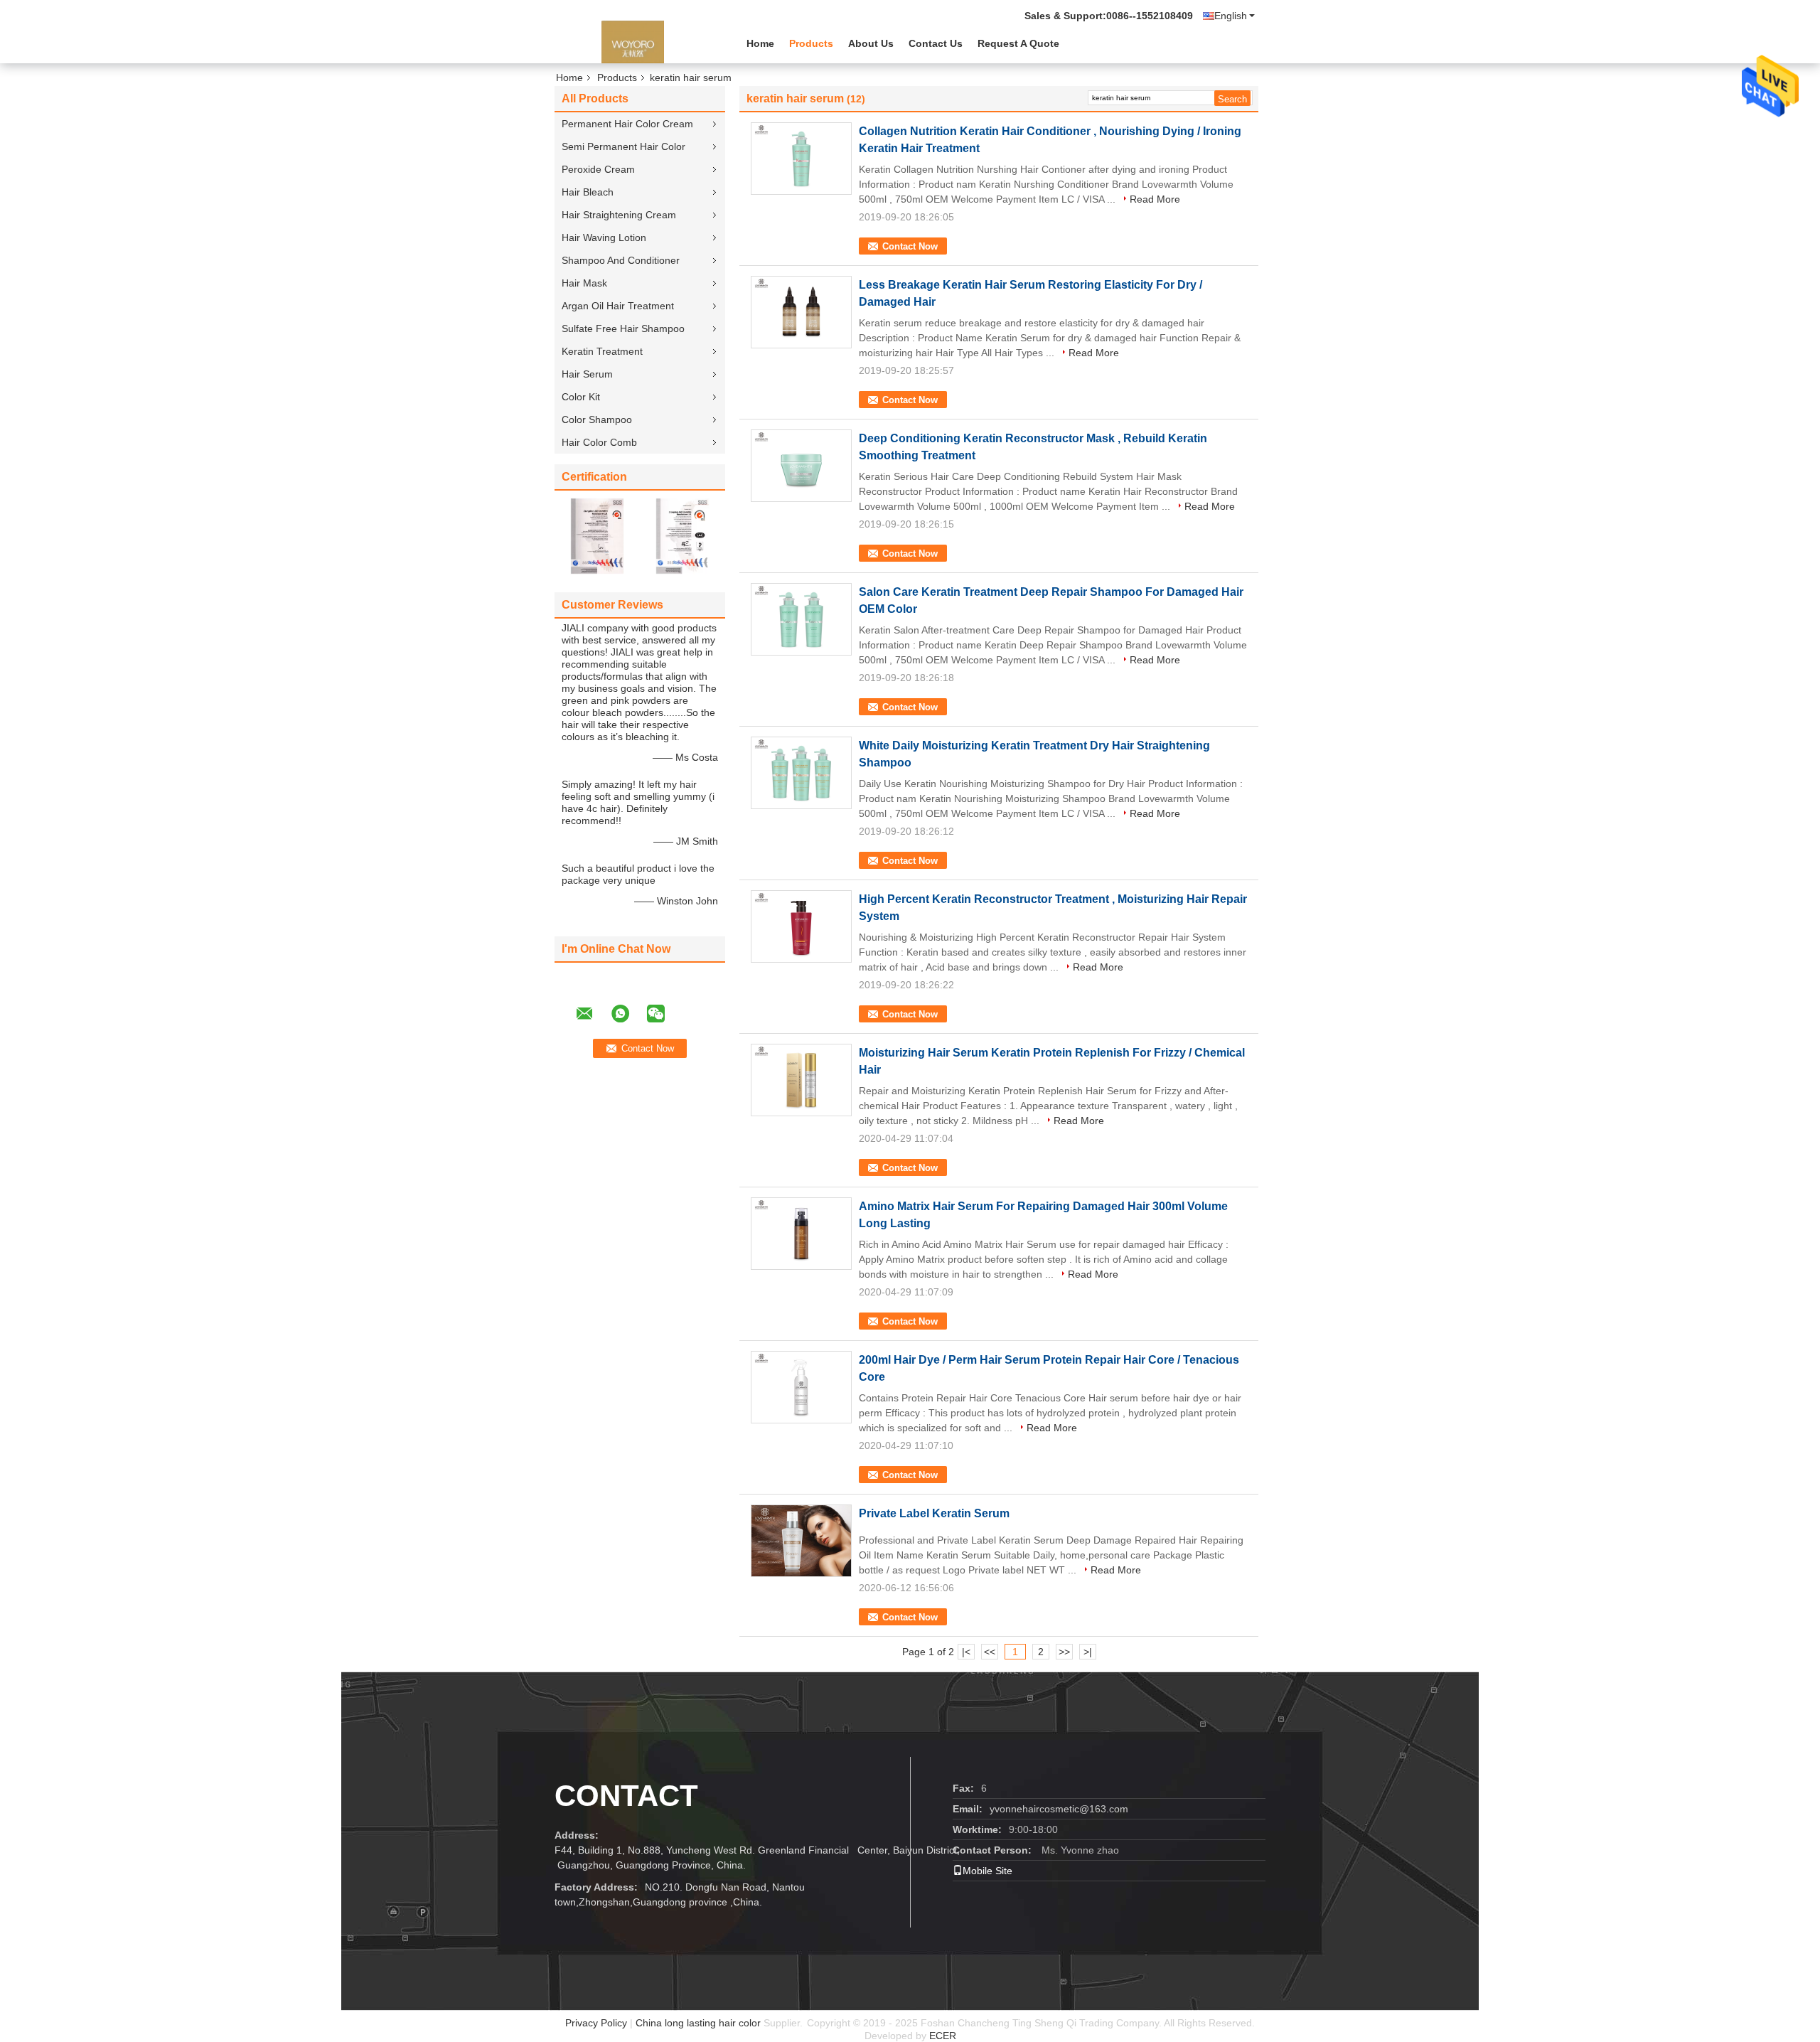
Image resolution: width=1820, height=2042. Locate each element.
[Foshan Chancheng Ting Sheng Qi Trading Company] (633, 42)
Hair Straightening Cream (619, 215)
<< (990, 1652)
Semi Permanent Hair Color (623, 146)
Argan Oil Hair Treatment (618, 306)
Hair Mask (584, 283)
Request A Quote (1018, 43)
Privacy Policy (596, 2023)
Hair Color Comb (599, 442)
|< (966, 1652)
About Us (871, 43)
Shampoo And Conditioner (621, 260)
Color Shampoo (597, 419)
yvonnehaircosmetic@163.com (1059, 1809)
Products (811, 43)
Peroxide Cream (598, 169)
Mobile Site (987, 1871)
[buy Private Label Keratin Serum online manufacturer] (801, 1541)
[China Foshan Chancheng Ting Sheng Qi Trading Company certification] (597, 535)
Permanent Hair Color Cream (627, 124)
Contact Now (910, 246)
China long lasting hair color (698, 2023)
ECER (943, 2036)
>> (1064, 1652)
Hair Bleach (588, 192)
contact (626, 1796)
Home (760, 43)
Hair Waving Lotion (604, 237)
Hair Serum (587, 374)
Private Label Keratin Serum (934, 1513)
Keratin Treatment (602, 351)
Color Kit (581, 397)
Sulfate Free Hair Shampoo (623, 328)
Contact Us (936, 43)
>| (1088, 1652)
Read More (1155, 199)
